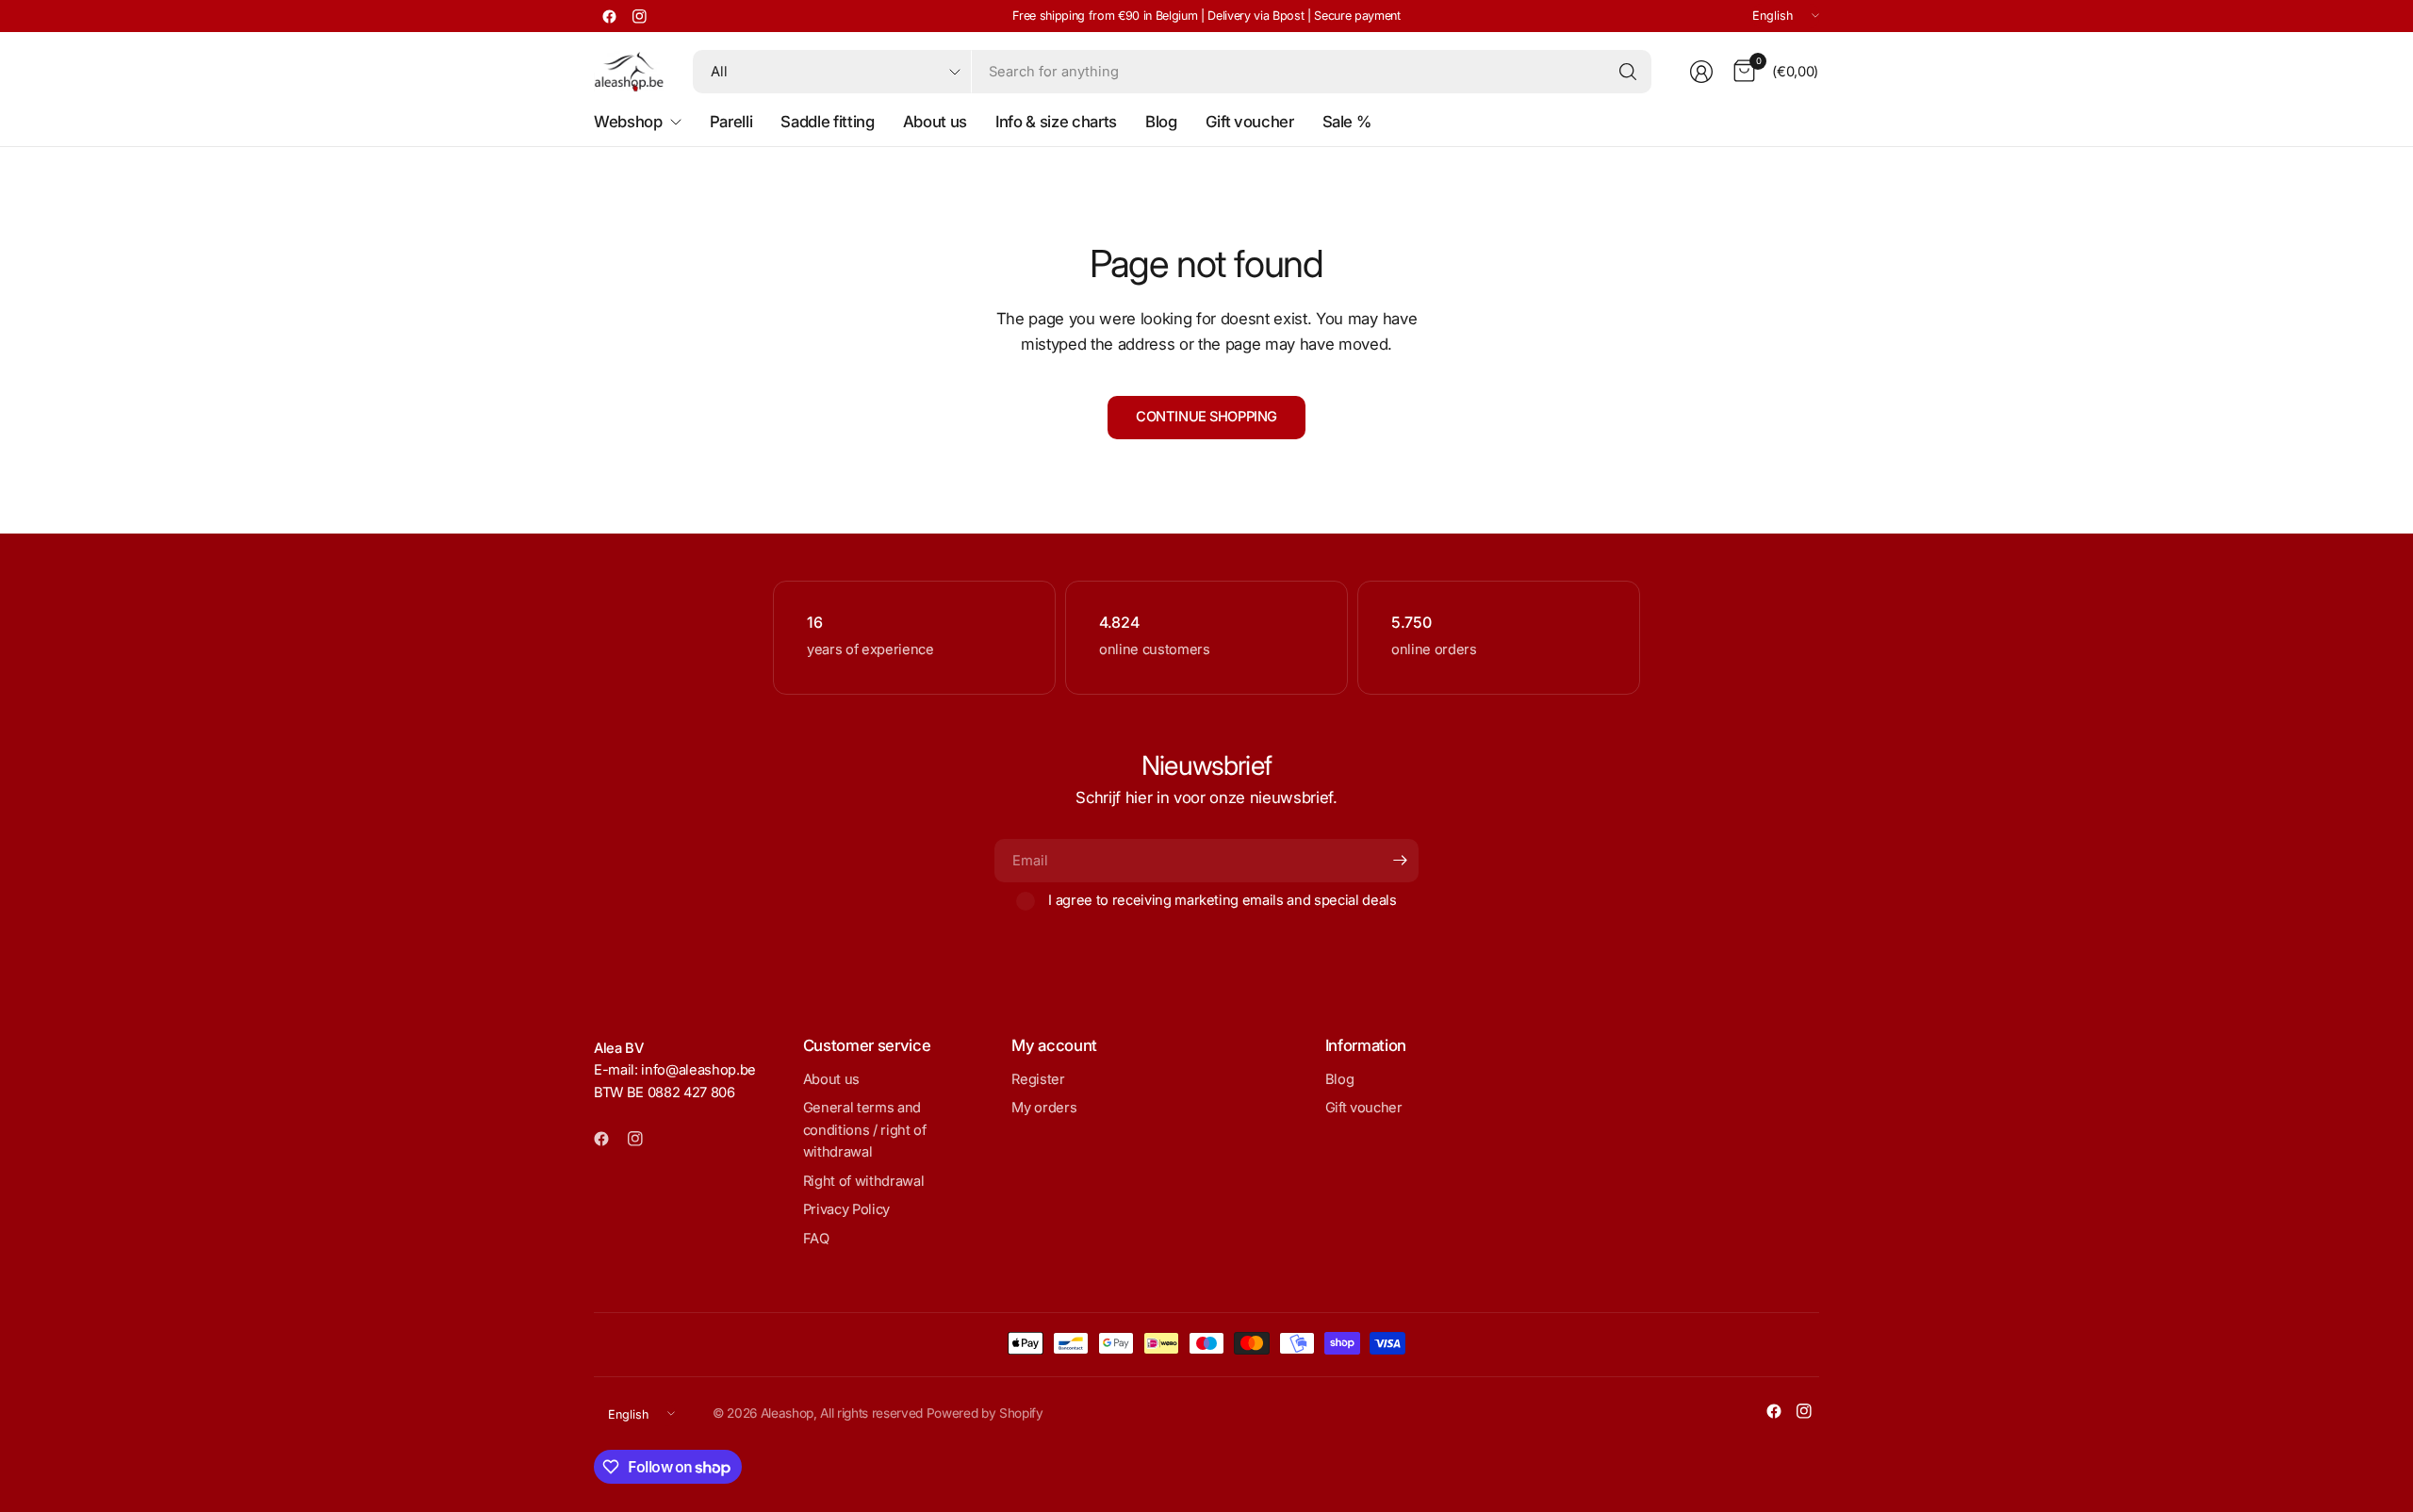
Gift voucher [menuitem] (1250, 122)
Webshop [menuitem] (628, 122)
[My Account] (1701, 72)
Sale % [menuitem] (1347, 122)
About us (831, 1079)
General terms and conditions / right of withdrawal (865, 1130)
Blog (1340, 1079)
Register (1038, 1079)
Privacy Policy (846, 1209)
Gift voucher (1364, 1108)
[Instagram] (639, 16)
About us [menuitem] (935, 122)
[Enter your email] (1400, 861)
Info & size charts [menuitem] (1056, 122)
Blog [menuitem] (1161, 122)
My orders (1044, 1108)
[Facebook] (609, 16)
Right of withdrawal (864, 1181)
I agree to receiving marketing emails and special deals (1223, 900)
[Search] (1628, 72)
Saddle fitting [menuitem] (827, 122)
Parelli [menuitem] (731, 122)
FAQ (816, 1239)
